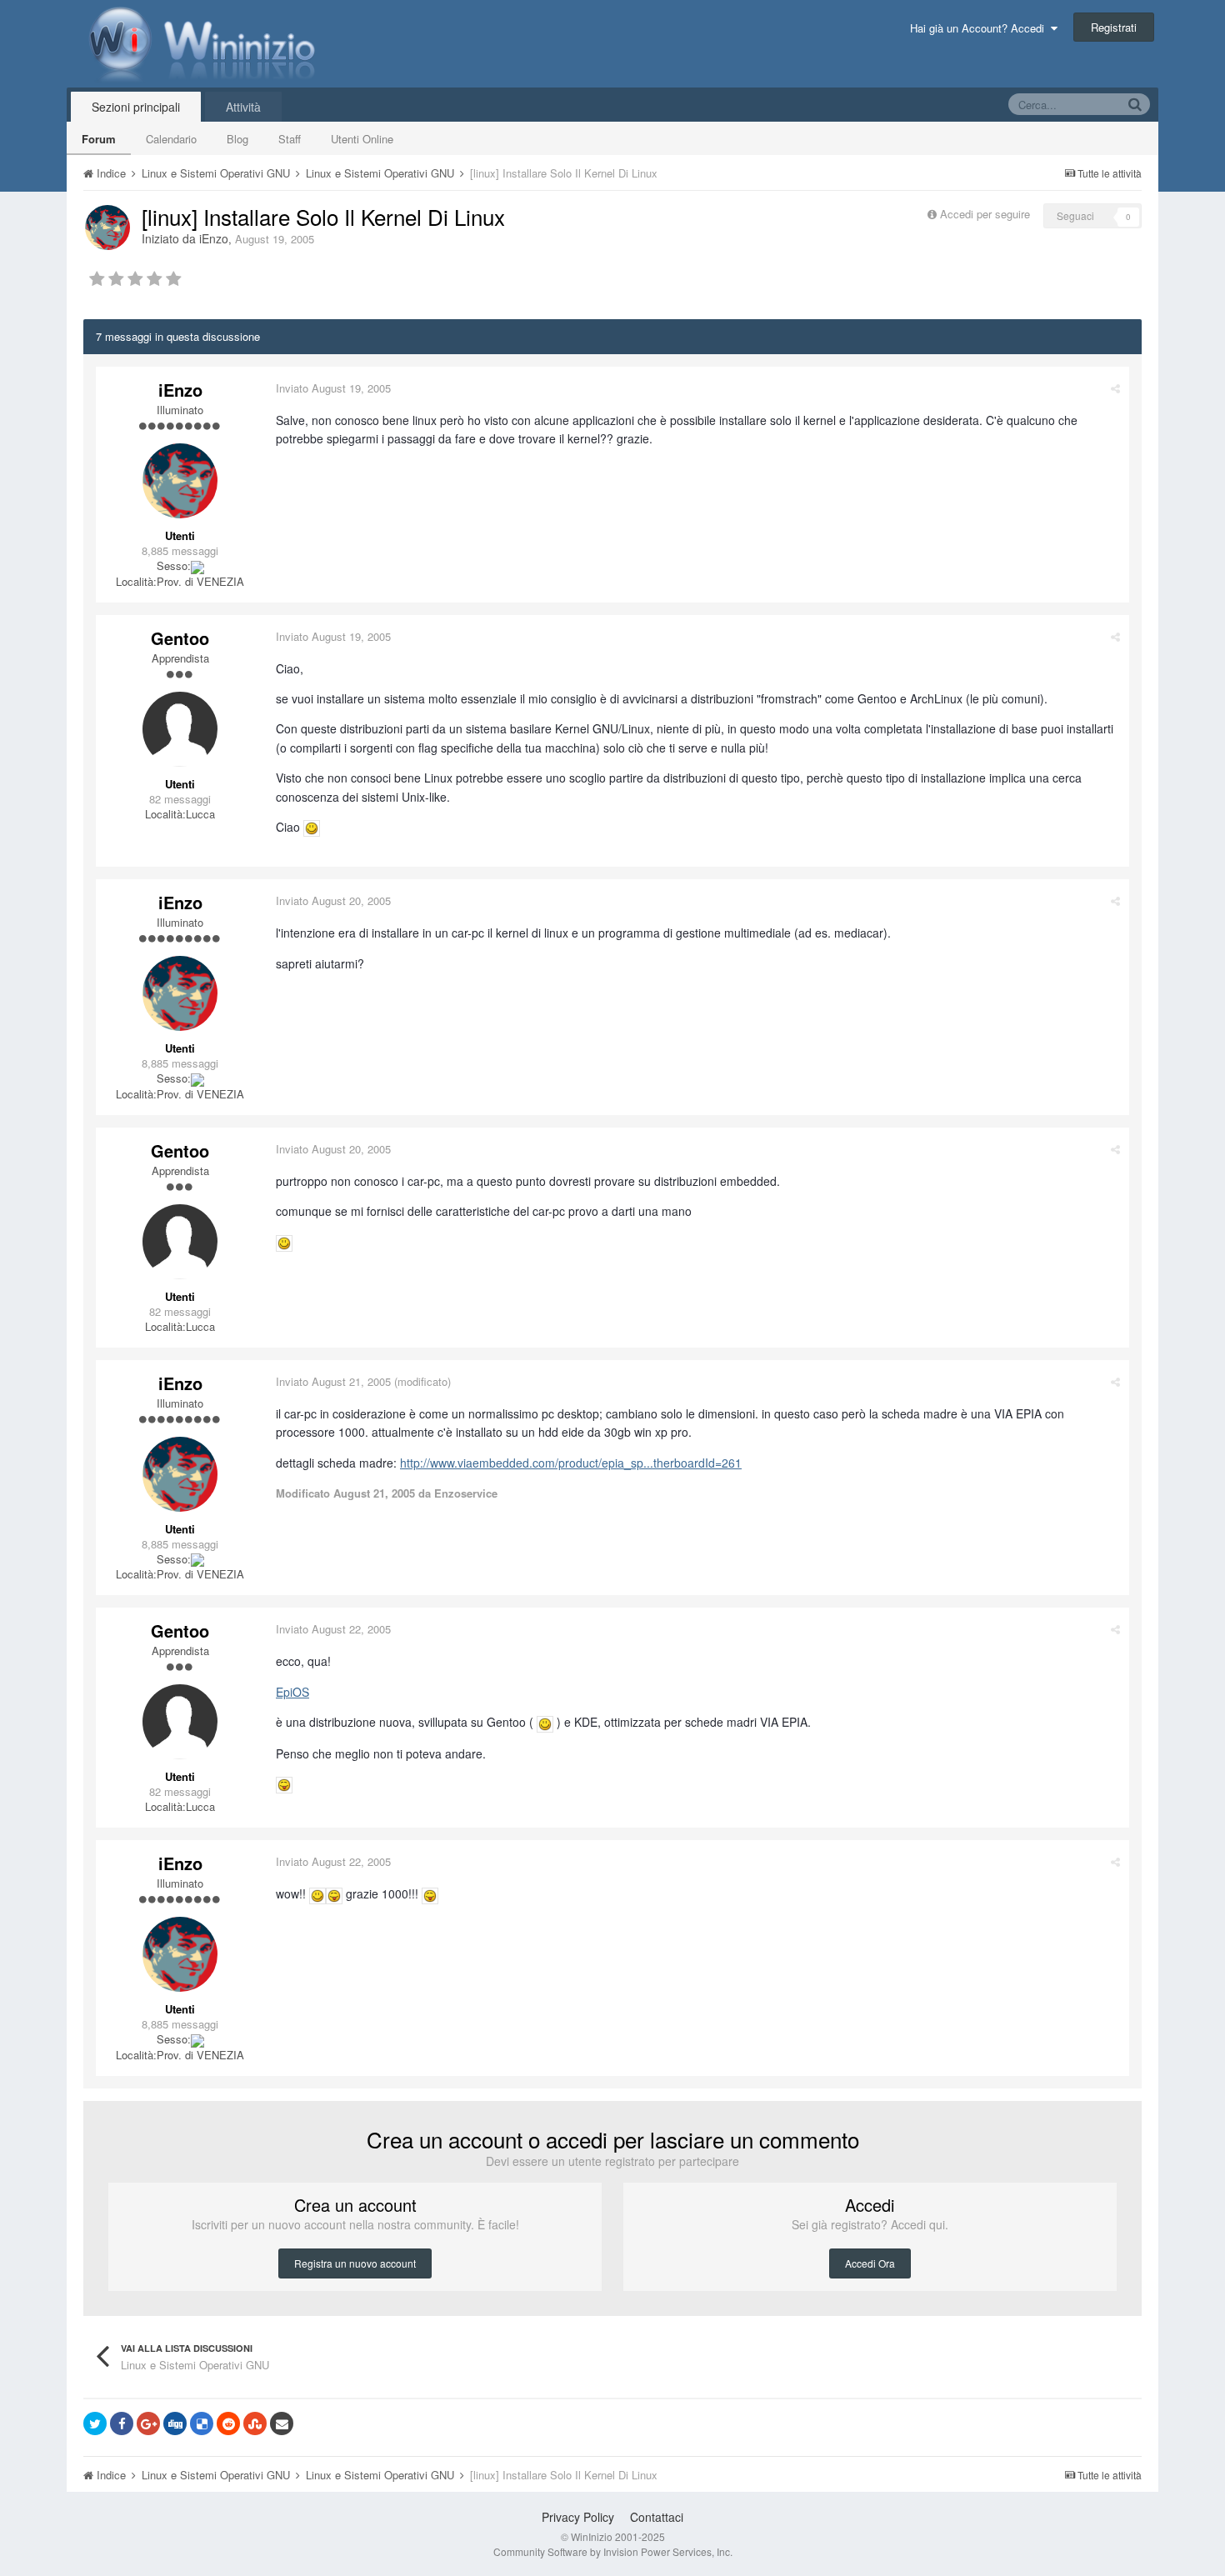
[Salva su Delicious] (202, 2423)
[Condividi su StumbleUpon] (255, 2423)
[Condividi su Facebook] (122, 2423)
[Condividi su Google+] (148, 2423)
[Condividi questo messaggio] (1115, 388)
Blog (237, 139)
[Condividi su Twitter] (95, 2423)
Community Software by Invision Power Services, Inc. (613, 2551)
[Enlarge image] (312, 827)
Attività (243, 107)
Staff (290, 139)
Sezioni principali (136, 107)
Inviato (333, 388)
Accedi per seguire (987, 214)
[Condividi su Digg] (175, 2423)
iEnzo (214, 238)
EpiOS (292, 1692)
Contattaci (657, 2517)
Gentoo (180, 638)
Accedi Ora (870, 2263)
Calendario (171, 139)
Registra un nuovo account (355, 2263)
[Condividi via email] (282, 2423)
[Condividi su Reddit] (228, 2423)
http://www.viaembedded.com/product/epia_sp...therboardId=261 (571, 1463)
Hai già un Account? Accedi (980, 28)
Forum (99, 139)
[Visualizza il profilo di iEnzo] (107, 228)
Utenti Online (362, 139)
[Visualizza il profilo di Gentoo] (180, 729)
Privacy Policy (578, 2517)
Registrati (1114, 27)
